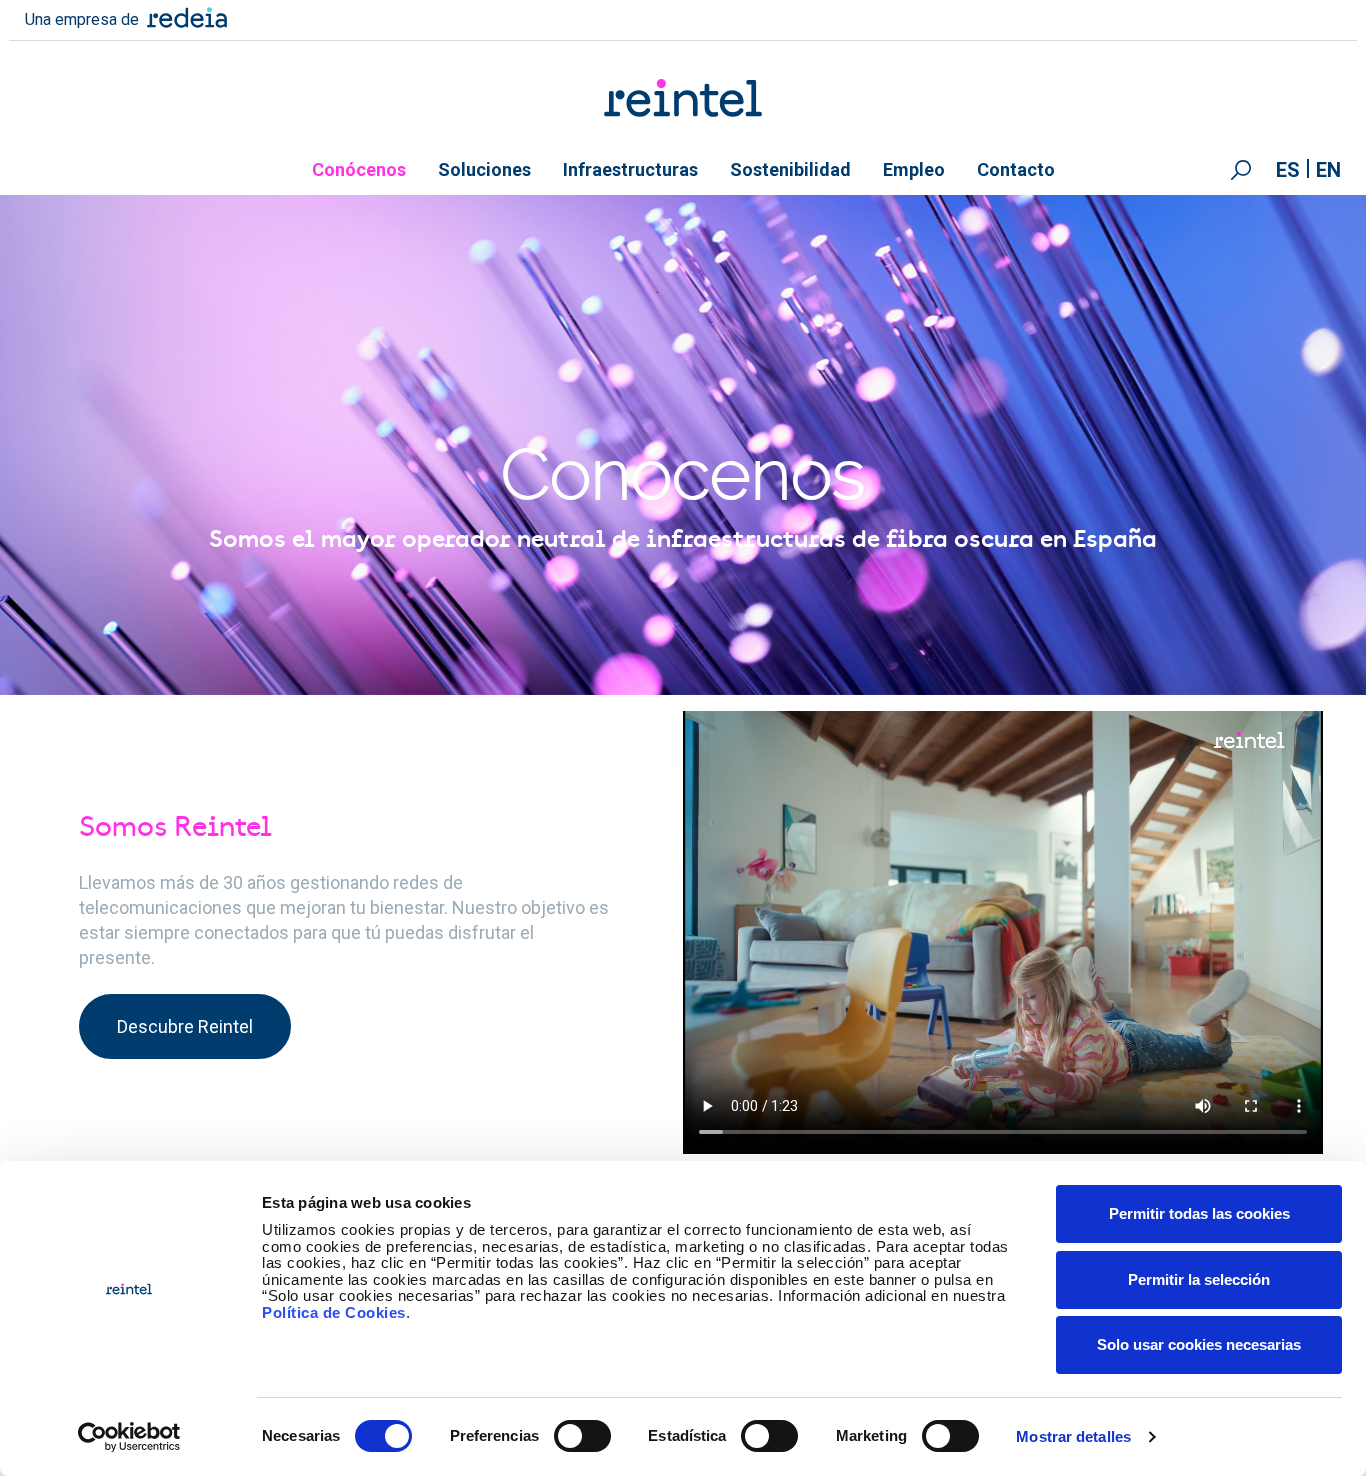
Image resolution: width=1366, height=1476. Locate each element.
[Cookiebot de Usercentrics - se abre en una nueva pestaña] (129, 1437)
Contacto (1016, 169)
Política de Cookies (334, 1312)
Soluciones (484, 169)
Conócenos (359, 169)
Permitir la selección (1199, 1279)
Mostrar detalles (1073, 1436)
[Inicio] (683, 98)
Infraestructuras (630, 169)
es (1288, 170)
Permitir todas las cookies (1199, 1213)
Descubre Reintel (185, 1026)
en (1328, 170)
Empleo (914, 169)
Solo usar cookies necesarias (1199, 1344)
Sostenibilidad (790, 169)
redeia (187, 17)
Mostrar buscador (1241, 170)
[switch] (582, 1436)
